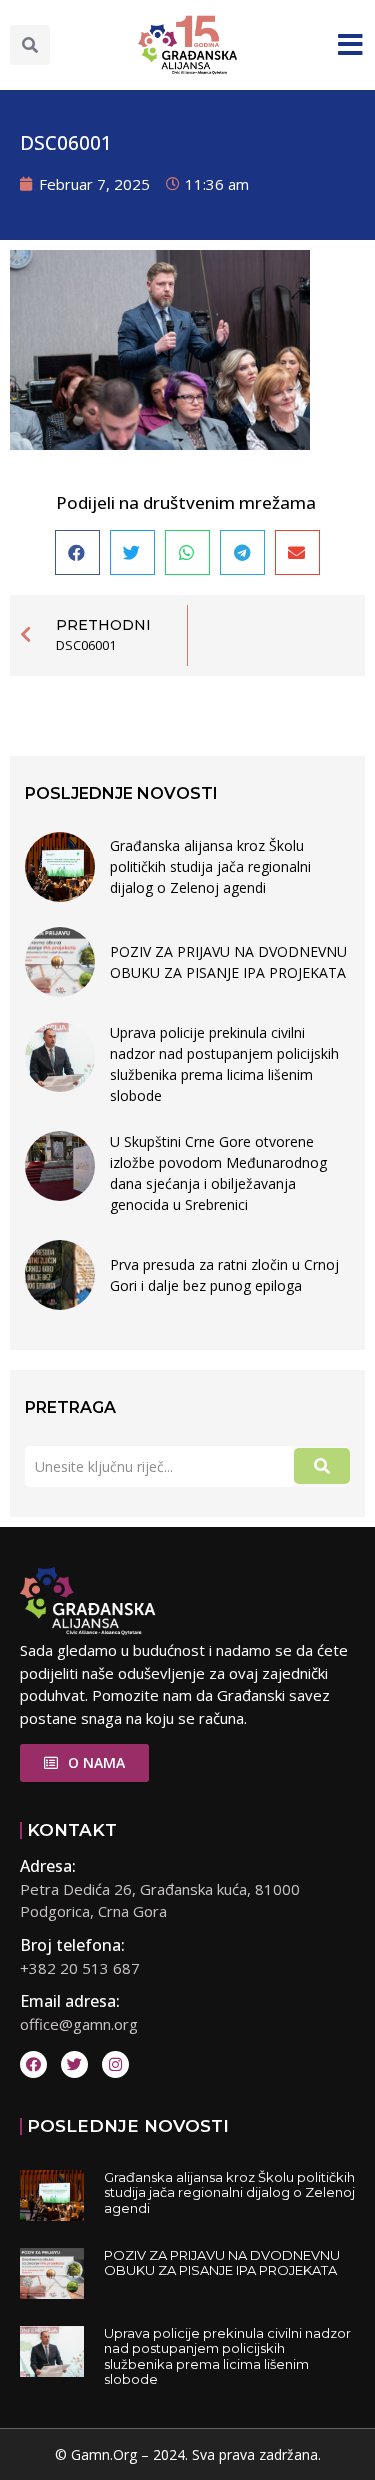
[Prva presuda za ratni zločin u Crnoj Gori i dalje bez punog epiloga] (60, 1275)
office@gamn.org (79, 2024)
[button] (30, 45)
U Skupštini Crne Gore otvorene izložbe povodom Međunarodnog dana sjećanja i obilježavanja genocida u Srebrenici (218, 1173)
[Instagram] (115, 2064)
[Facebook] (33, 2064)
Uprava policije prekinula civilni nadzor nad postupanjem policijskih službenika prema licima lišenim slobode (224, 1064)
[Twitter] (74, 2064)
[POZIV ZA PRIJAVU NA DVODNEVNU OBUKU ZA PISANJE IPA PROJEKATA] (60, 962)
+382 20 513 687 (80, 1968)
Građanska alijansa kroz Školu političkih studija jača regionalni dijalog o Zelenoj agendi (210, 866)
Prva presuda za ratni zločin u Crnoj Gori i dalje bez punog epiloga (224, 1275)
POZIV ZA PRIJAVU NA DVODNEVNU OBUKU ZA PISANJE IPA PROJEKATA (228, 962)
